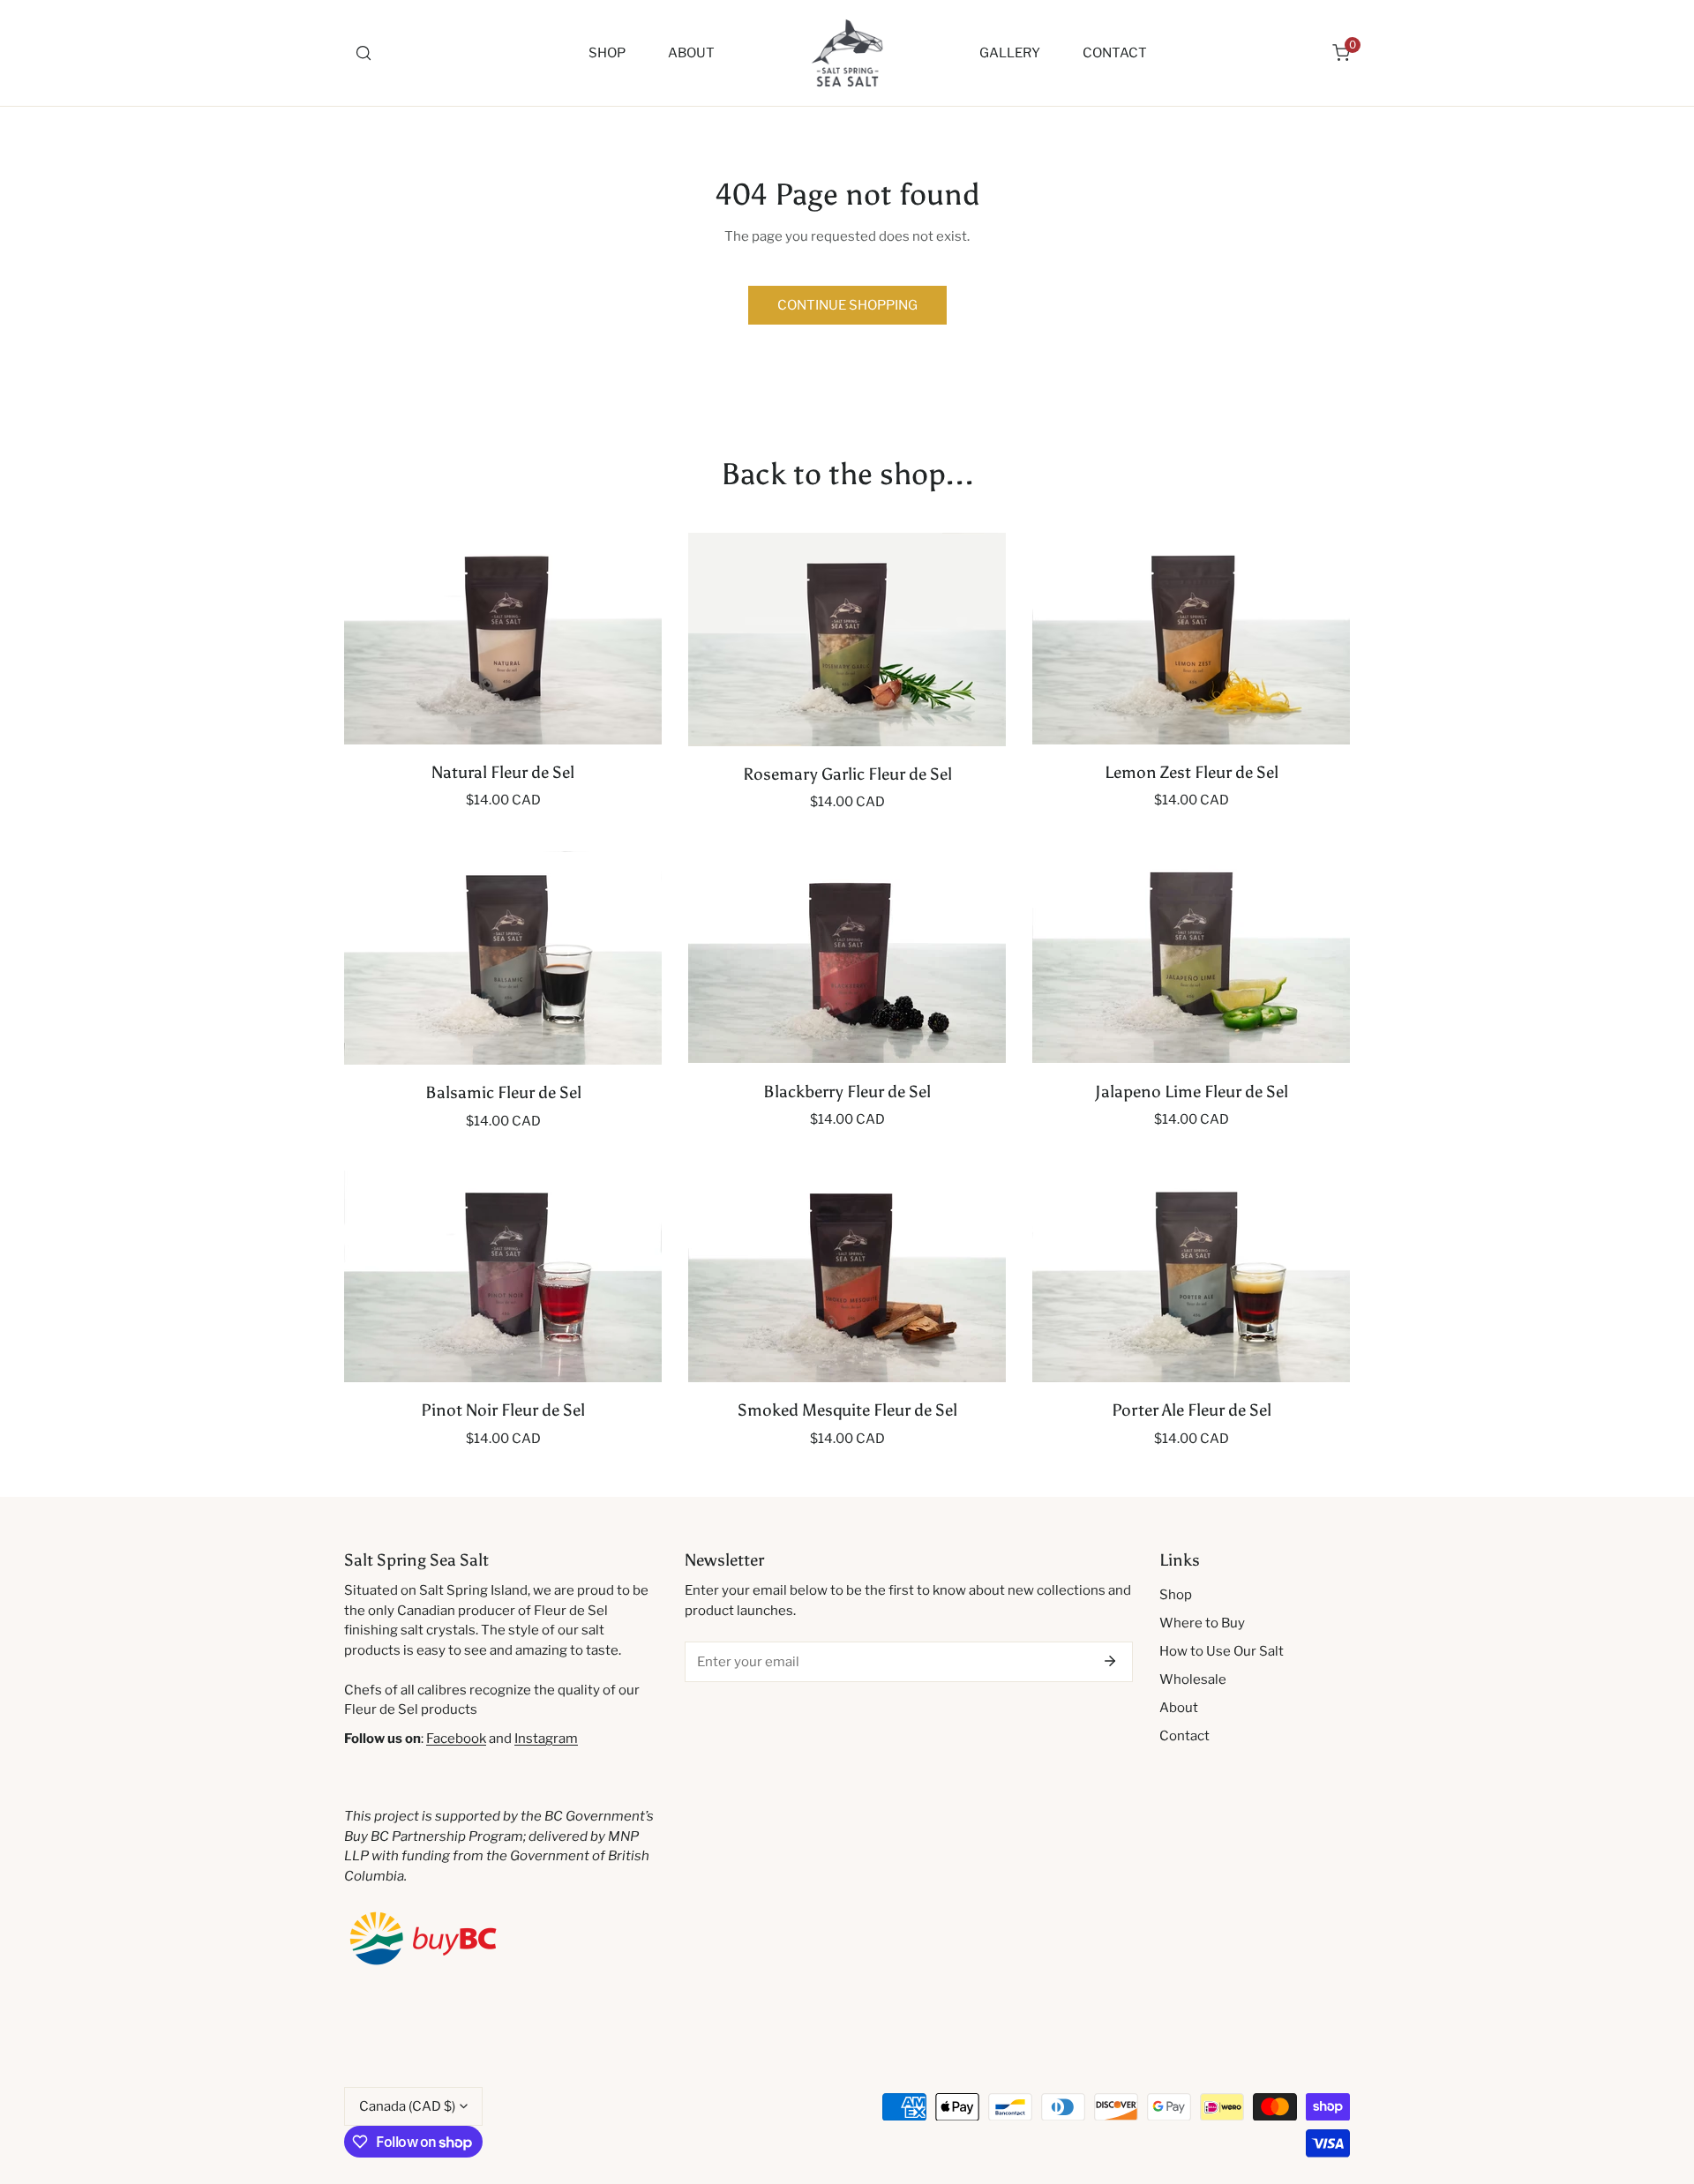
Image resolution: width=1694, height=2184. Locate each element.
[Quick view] (629, 725)
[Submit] (1110, 1661)
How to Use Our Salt (1222, 1651)
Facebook (456, 1739)
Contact (1184, 1736)
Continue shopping (847, 305)
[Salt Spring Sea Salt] (847, 53)
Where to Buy (1202, 1623)
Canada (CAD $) (407, 2106)
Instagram (546, 1739)
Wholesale (1193, 1679)
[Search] (364, 53)
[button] (1341, 53)
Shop (1176, 1595)
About (1179, 1708)
